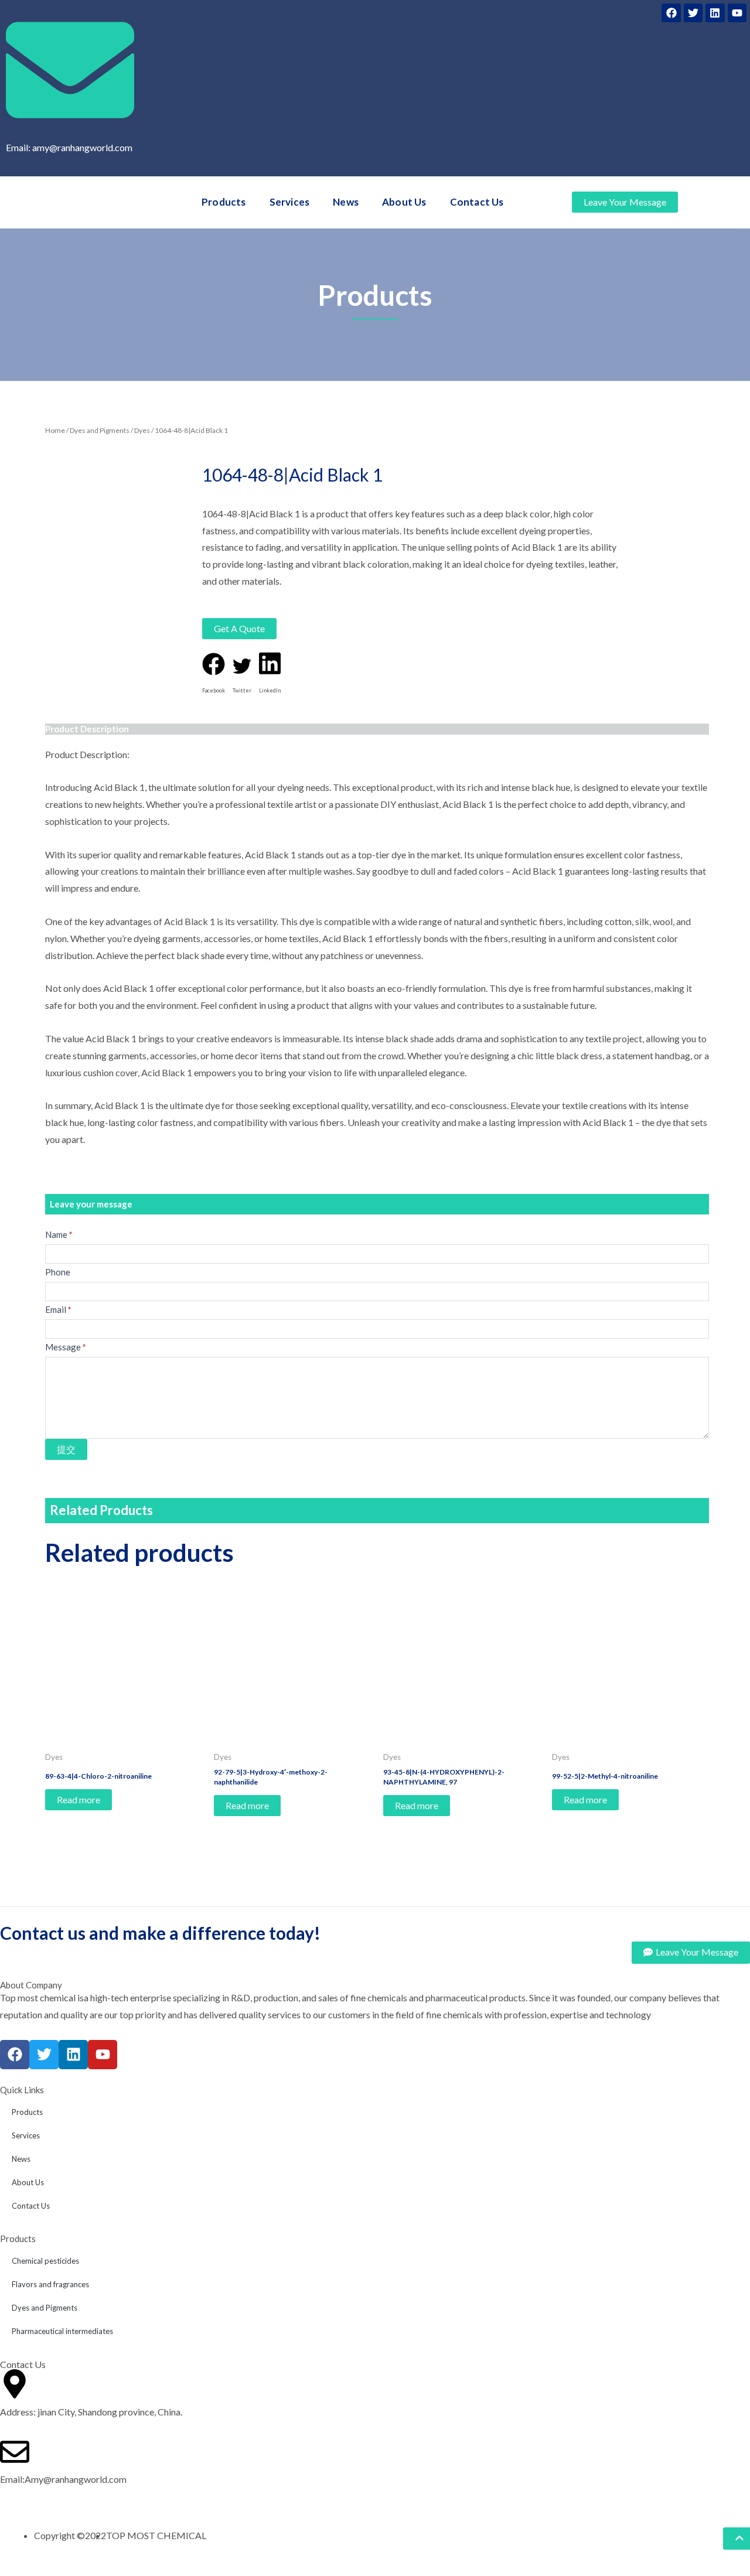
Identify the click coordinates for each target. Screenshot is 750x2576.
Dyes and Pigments (100, 430)
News (346, 202)
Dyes (142, 430)
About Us (404, 202)
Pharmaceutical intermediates (62, 2331)
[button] (214, 676)
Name (59, 1234)
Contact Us (477, 202)
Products (224, 202)
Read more (79, 1799)
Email (58, 1309)
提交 (66, 1449)
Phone (58, 1272)
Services (290, 202)
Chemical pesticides (45, 2261)
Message (66, 1347)
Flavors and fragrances (50, 2284)
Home (55, 430)
